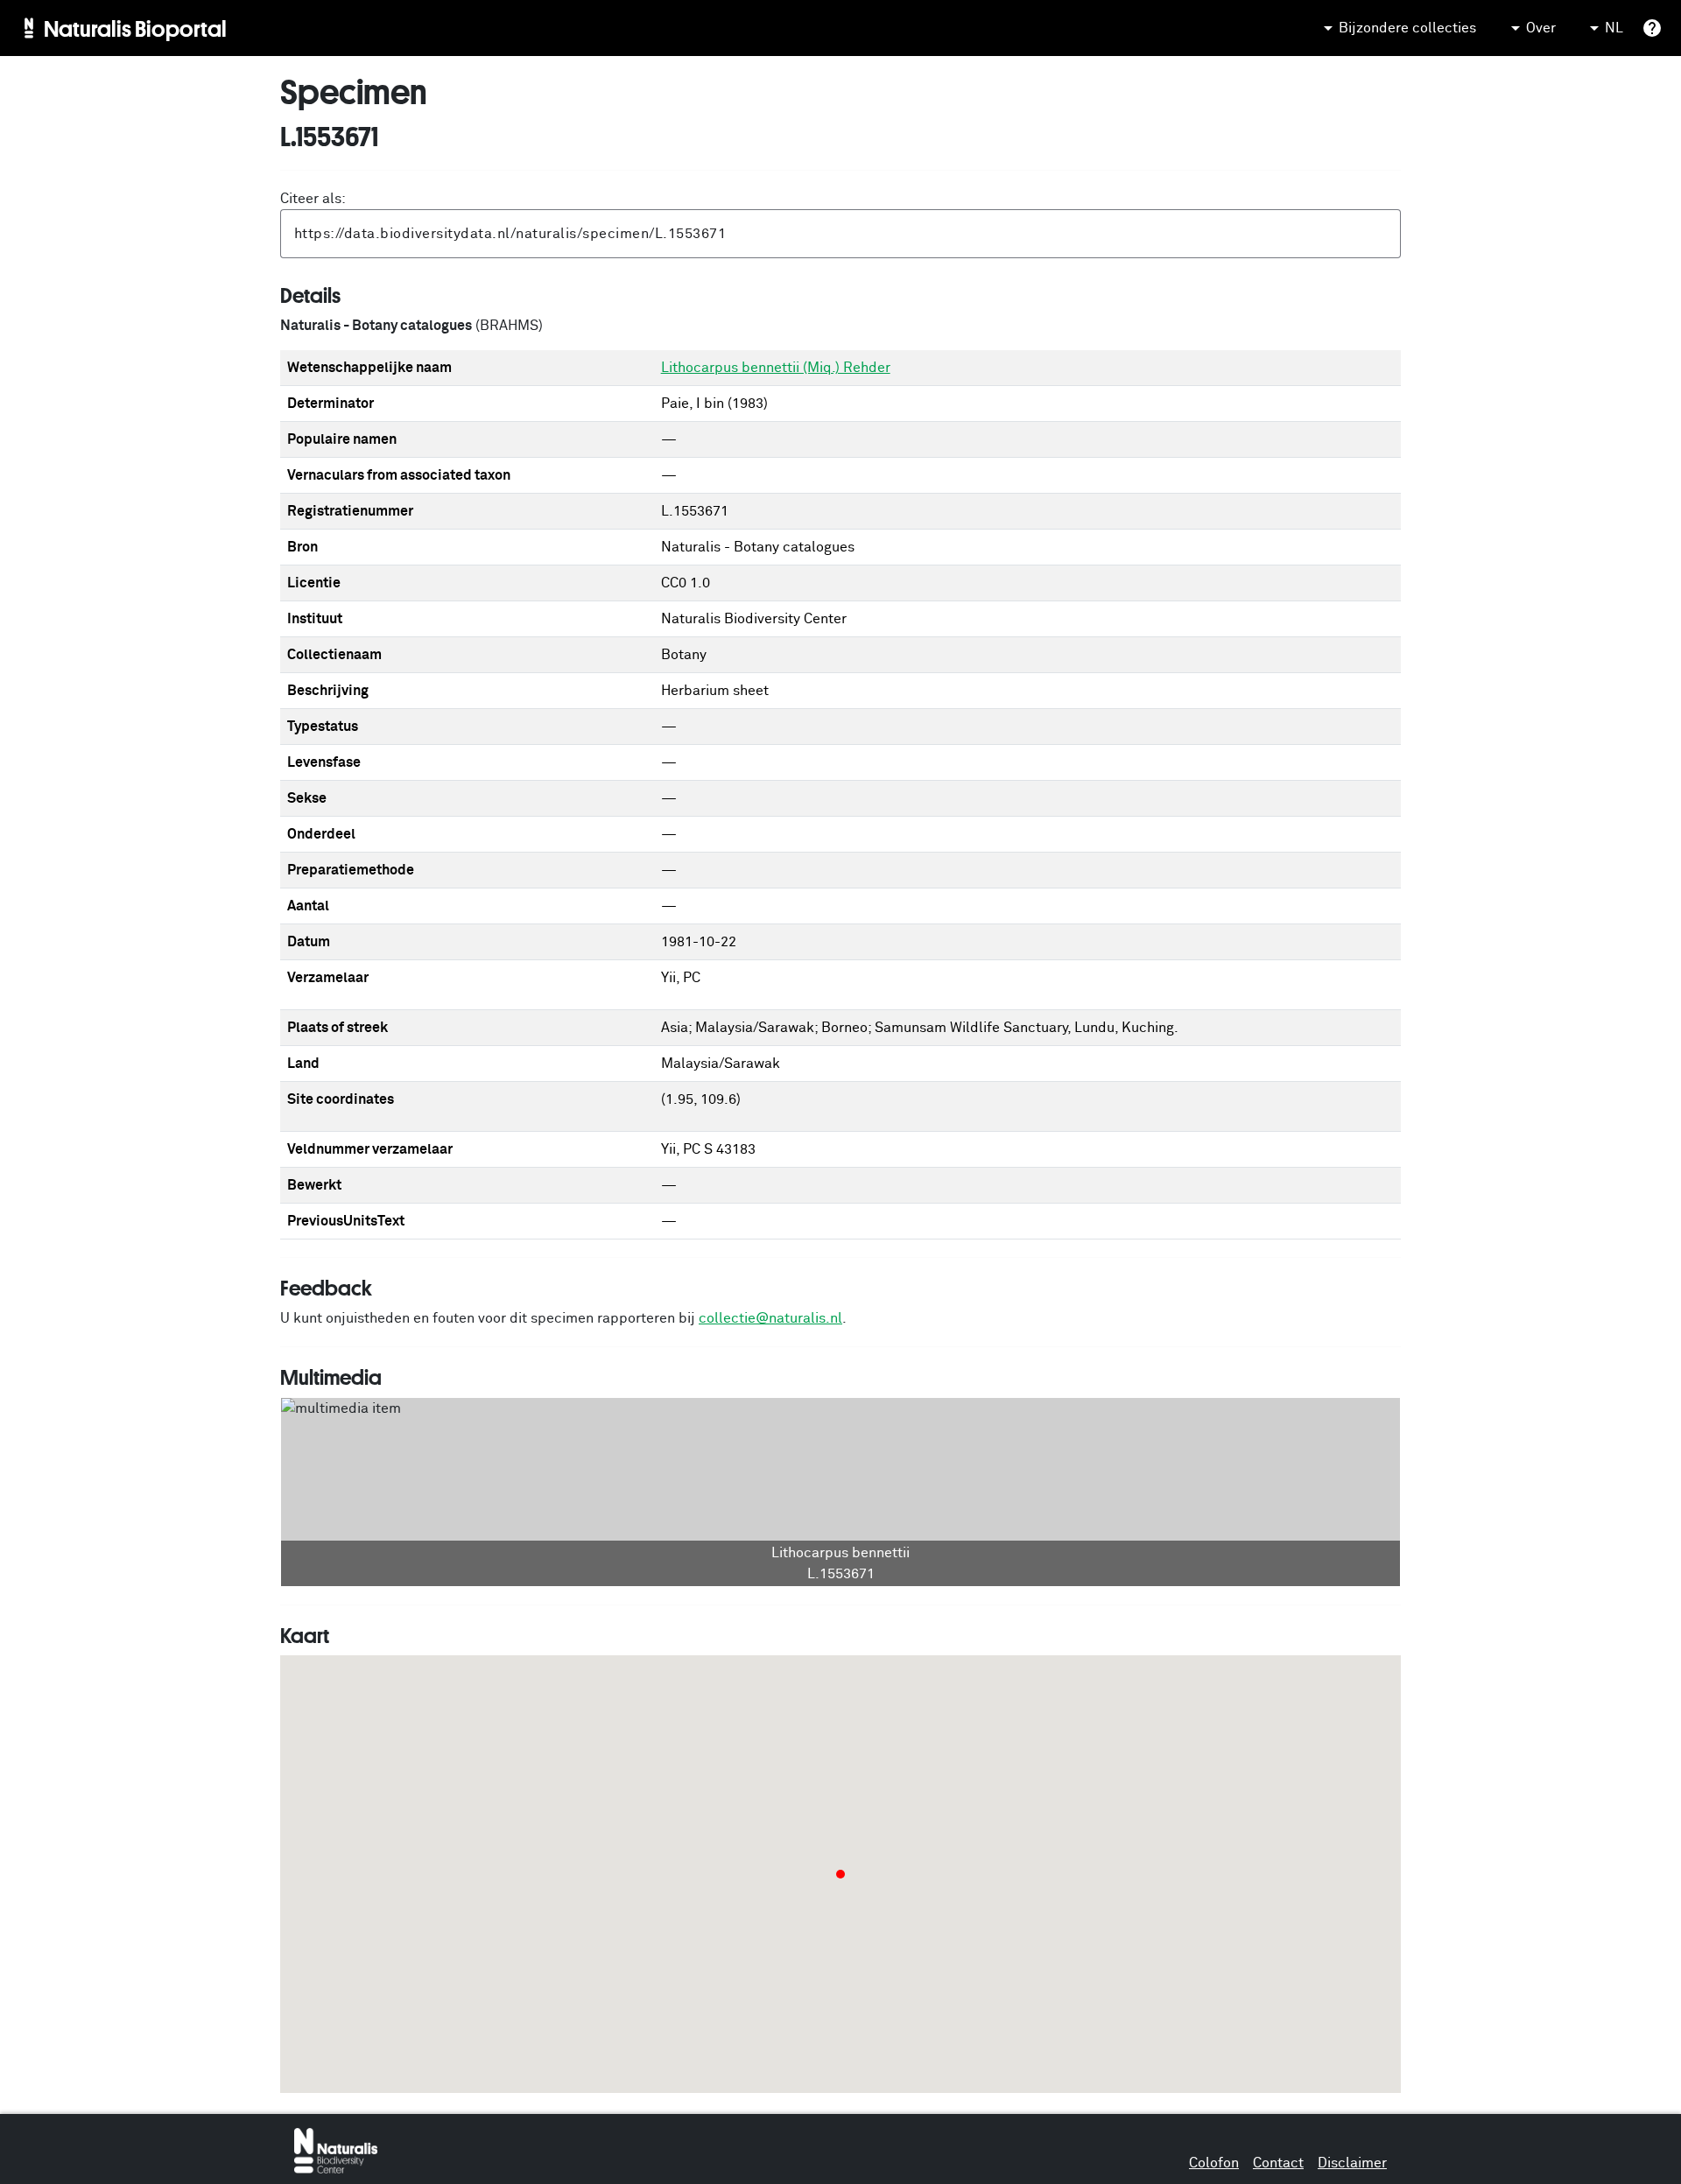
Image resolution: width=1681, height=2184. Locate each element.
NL (1614, 28)
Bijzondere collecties (1407, 28)
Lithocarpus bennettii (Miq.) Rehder (776, 368)
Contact (1278, 2163)
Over (1541, 28)
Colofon (1214, 2163)
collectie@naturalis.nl (770, 1318)
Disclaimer (1352, 2163)
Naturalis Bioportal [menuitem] (135, 28)
